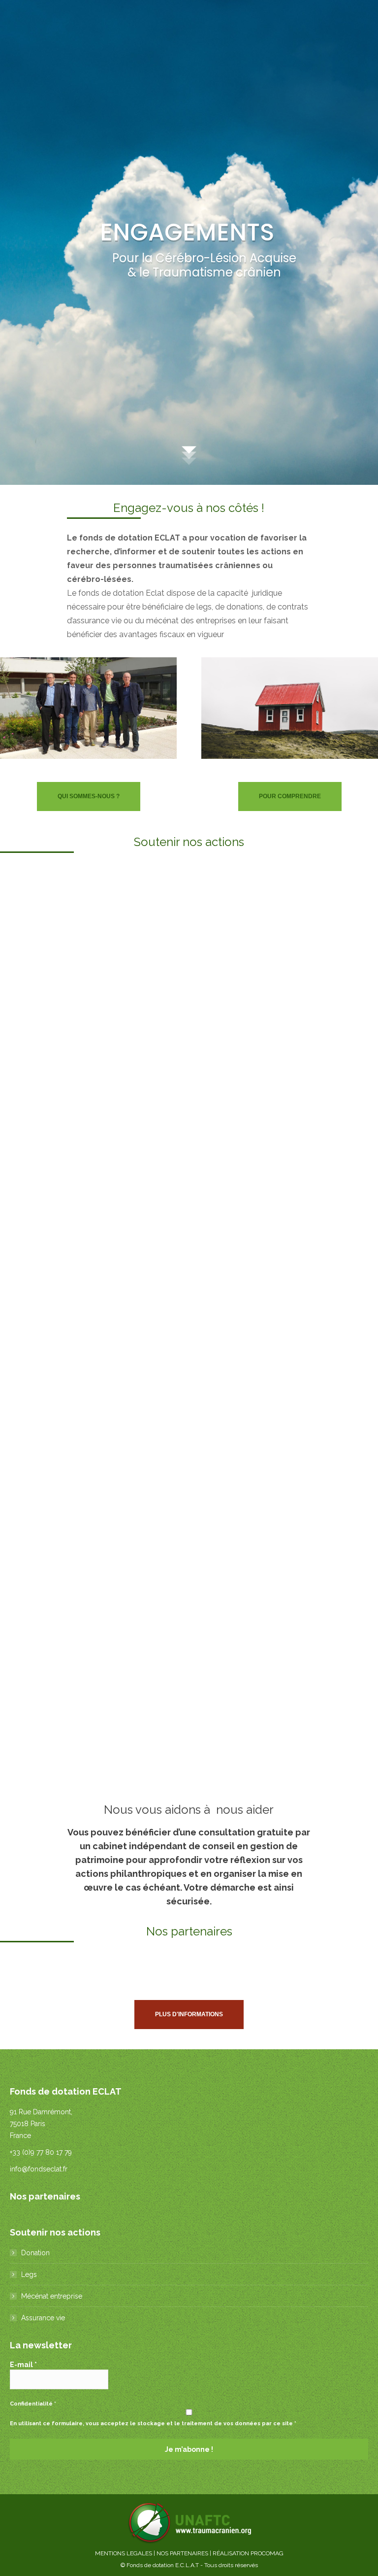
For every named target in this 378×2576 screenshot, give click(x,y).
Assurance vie (43, 2318)
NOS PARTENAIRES (182, 2553)
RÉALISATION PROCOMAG (248, 2553)
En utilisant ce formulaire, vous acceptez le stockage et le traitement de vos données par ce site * (153, 2423)
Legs (29, 2274)
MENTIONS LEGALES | (126, 2553)
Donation (35, 2253)
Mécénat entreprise (52, 2296)
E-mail (23, 2365)
